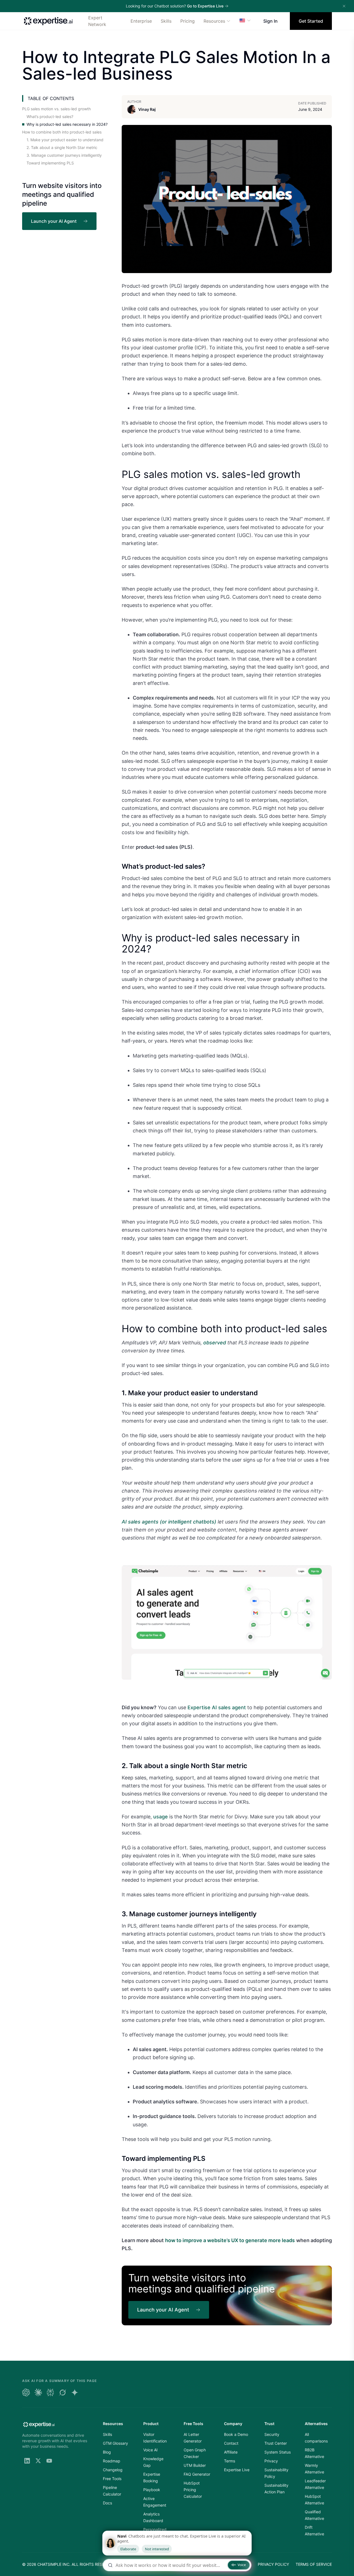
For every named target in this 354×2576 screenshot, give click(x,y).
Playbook (152, 2490)
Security (272, 2434)
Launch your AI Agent (54, 221)
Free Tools (112, 2479)
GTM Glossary (115, 2443)
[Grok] (63, 2392)
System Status (278, 2452)
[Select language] (245, 20)
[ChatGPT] (26, 2392)
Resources (214, 21)
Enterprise (141, 21)
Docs (107, 2503)
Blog (107, 2452)
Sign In (270, 21)
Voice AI (150, 2450)
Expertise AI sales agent (217, 1707)
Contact (231, 2443)
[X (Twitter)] (38, 2461)
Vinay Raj (147, 109)
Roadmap (112, 2461)
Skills (166, 21)
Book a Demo (236, 2434)
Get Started (311, 21)
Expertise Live (237, 2470)
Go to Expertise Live (205, 6)
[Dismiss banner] (344, 6)
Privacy (271, 2461)
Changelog (113, 2470)
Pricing (188, 21)
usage (161, 1817)
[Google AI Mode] (75, 2392)
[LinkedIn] (27, 2461)
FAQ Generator (197, 2474)
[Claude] (38, 2392)
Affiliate (231, 2452)
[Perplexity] (50, 2392)
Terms (230, 2461)
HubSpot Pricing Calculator (193, 2490)
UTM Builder (195, 2465)
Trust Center (276, 2443)
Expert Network (97, 21)
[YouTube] (49, 2461)
